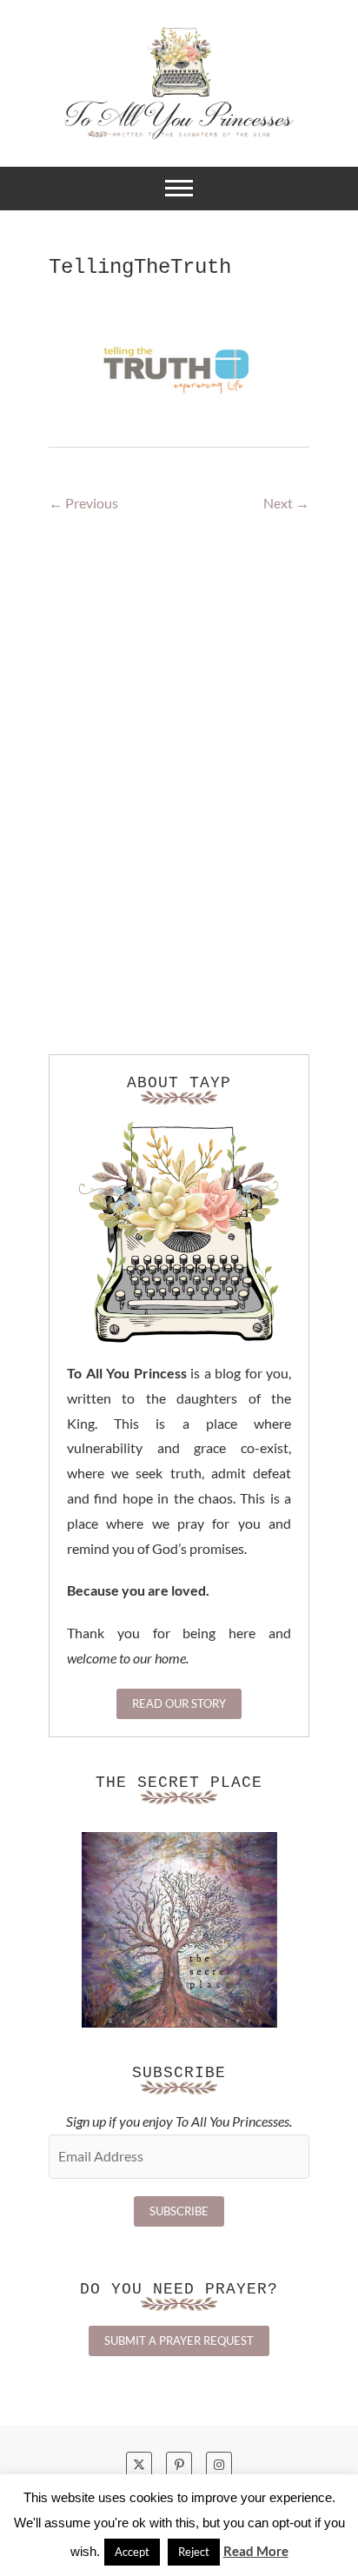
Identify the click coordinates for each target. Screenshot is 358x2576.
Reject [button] (194, 2552)
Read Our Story (179, 1703)
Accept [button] (132, 2552)
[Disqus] (179, 786)
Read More (256, 2551)
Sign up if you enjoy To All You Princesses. (179, 2121)
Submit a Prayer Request (179, 2340)
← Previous (83, 503)
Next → (286, 503)
